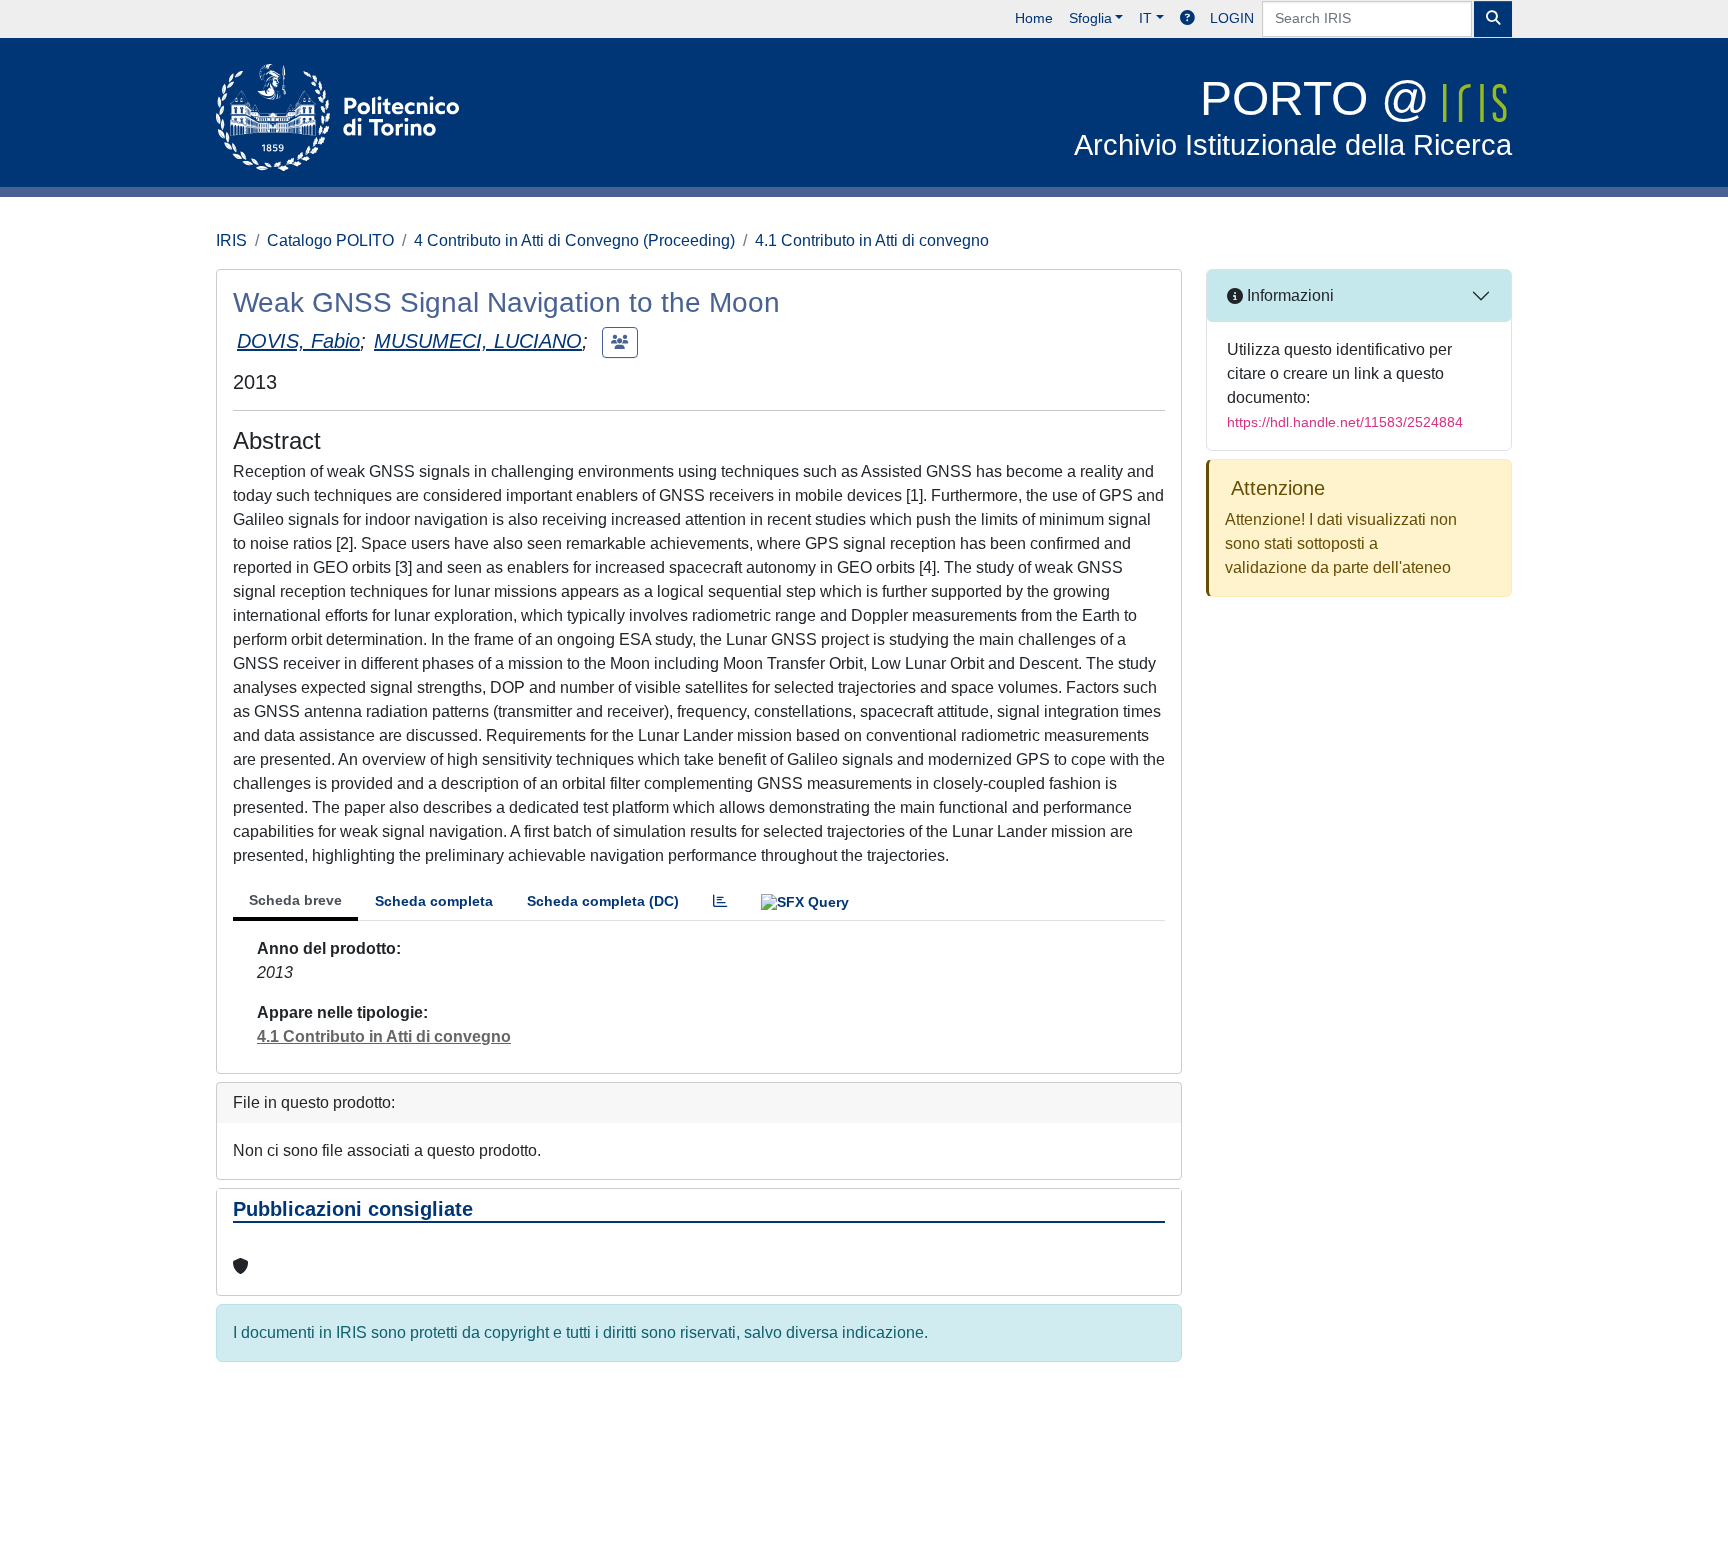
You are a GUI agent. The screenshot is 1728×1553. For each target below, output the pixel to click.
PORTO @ (1293, 116)
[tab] (720, 901)
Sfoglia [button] (1090, 18)
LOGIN (1232, 18)
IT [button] (1145, 18)
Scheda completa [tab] (434, 901)
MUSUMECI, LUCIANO (478, 341)
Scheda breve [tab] (295, 900)
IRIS (231, 240)
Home (1034, 18)
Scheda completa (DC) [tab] (603, 901)
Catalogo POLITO (330, 240)
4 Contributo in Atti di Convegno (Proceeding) (574, 240)
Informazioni (1288, 295)
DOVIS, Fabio (298, 341)
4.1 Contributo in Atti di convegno (872, 240)
